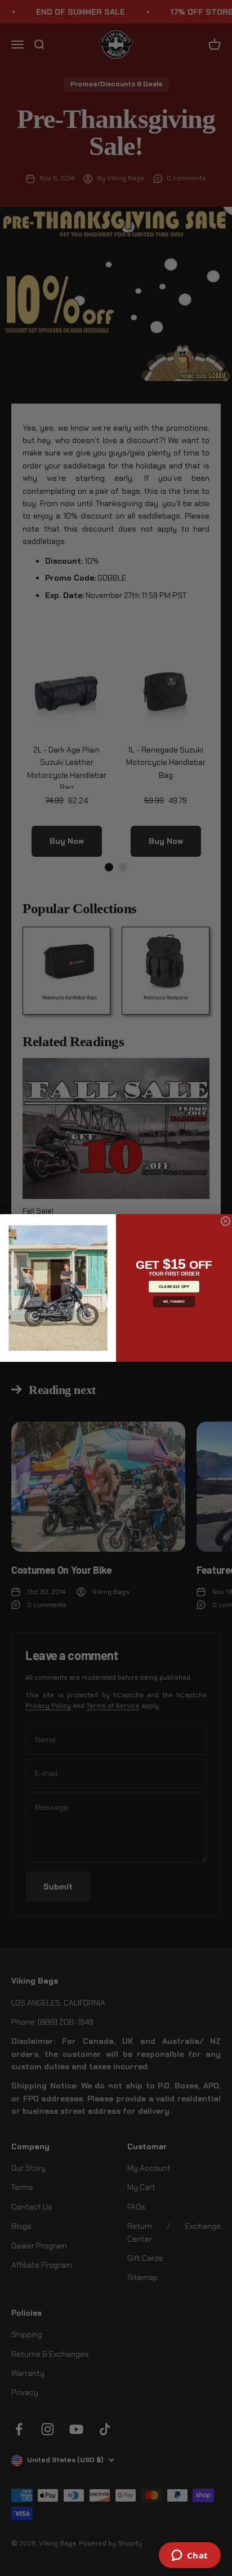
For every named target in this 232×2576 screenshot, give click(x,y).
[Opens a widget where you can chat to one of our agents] (189, 2556)
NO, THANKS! (174, 1302)
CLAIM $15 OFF (174, 1286)
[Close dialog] (226, 1221)
